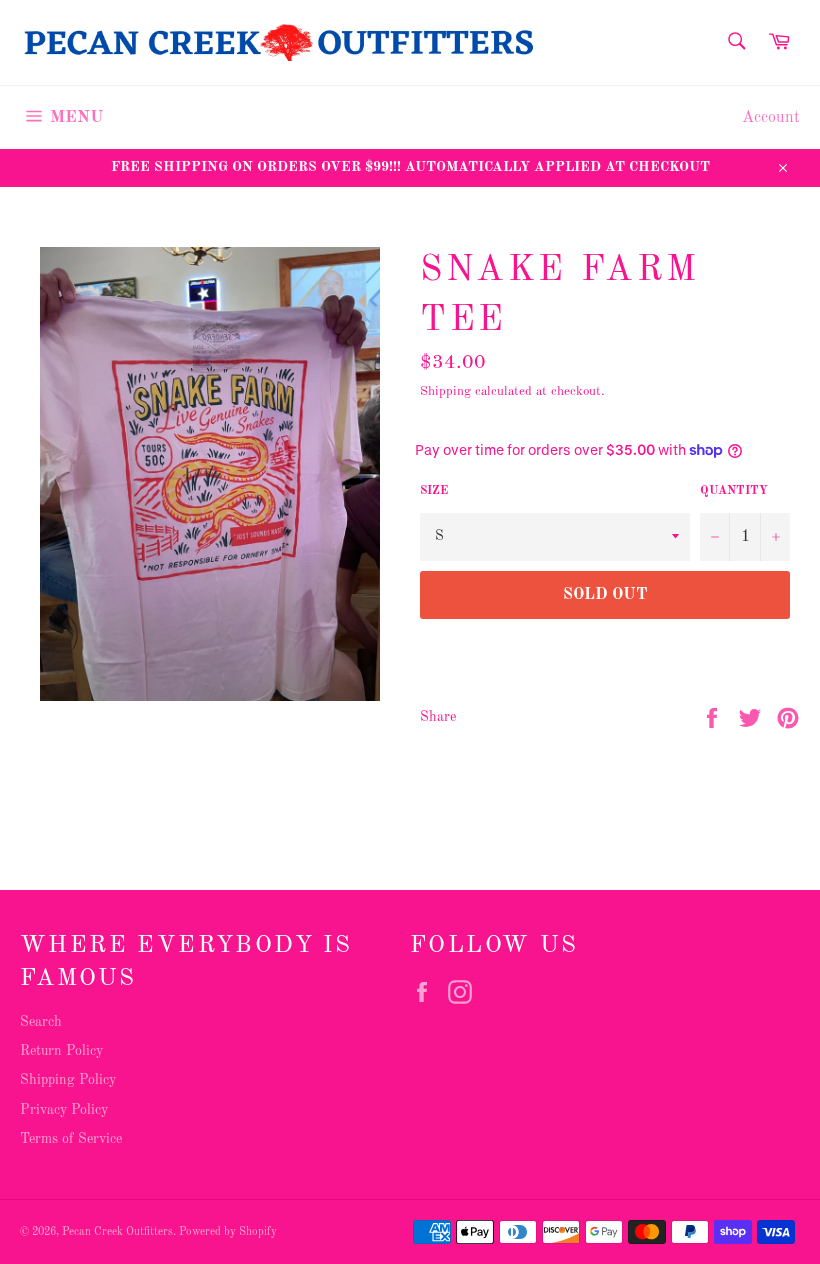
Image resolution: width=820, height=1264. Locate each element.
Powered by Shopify (228, 1232)
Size (434, 491)
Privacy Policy (64, 1110)
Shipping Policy (68, 1080)
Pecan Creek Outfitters (117, 1232)
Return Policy (61, 1051)
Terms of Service (71, 1139)
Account (771, 118)
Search (41, 1022)
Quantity (734, 491)
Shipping (445, 391)
